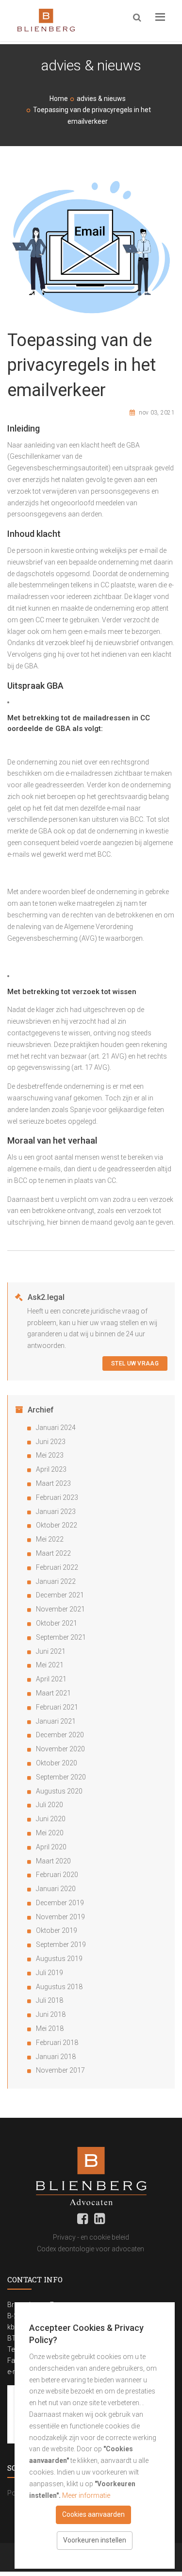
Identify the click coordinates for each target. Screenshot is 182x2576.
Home (59, 99)
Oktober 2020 (57, 1763)
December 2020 (60, 1735)
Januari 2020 (56, 1889)
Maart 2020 (53, 1861)
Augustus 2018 (59, 1987)
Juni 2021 (51, 1651)
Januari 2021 (56, 1721)
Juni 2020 (51, 1819)
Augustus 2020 (59, 1791)
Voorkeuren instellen (95, 2540)
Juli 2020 (50, 1805)
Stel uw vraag (135, 1363)
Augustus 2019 (59, 1959)
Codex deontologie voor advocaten (91, 2249)
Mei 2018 (50, 2028)
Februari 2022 (57, 1567)
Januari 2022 (56, 1581)
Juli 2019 (50, 1973)
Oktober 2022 (57, 1525)
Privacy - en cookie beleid (91, 2237)
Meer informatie (86, 2495)
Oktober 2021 (57, 1623)
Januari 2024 (56, 1428)
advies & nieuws (101, 99)
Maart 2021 (53, 1693)
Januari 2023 (56, 1512)
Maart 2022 (53, 1553)
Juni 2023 (51, 1442)
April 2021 (51, 1679)
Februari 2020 (57, 1875)
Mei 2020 (50, 1833)
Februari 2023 (57, 1497)
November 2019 (60, 1917)
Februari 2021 (57, 1707)
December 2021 (60, 1595)
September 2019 (61, 1944)
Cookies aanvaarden (93, 2514)
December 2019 (60, 1903)
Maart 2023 (53, 1483)
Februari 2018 (57, 2043)
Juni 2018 (51, 2014)
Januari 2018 (56, 2057)
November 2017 (60, 2070)
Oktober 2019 (57, 1930)
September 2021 (61, 1637)
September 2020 (61, 1777)
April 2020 (51, 1847)
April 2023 (51, 1469)
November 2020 (60, 1749)
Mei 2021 (50, 1665)
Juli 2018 (50, 2000)
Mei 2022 (50, 1539)
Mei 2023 (50, 1455)
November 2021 (60, 1609)
